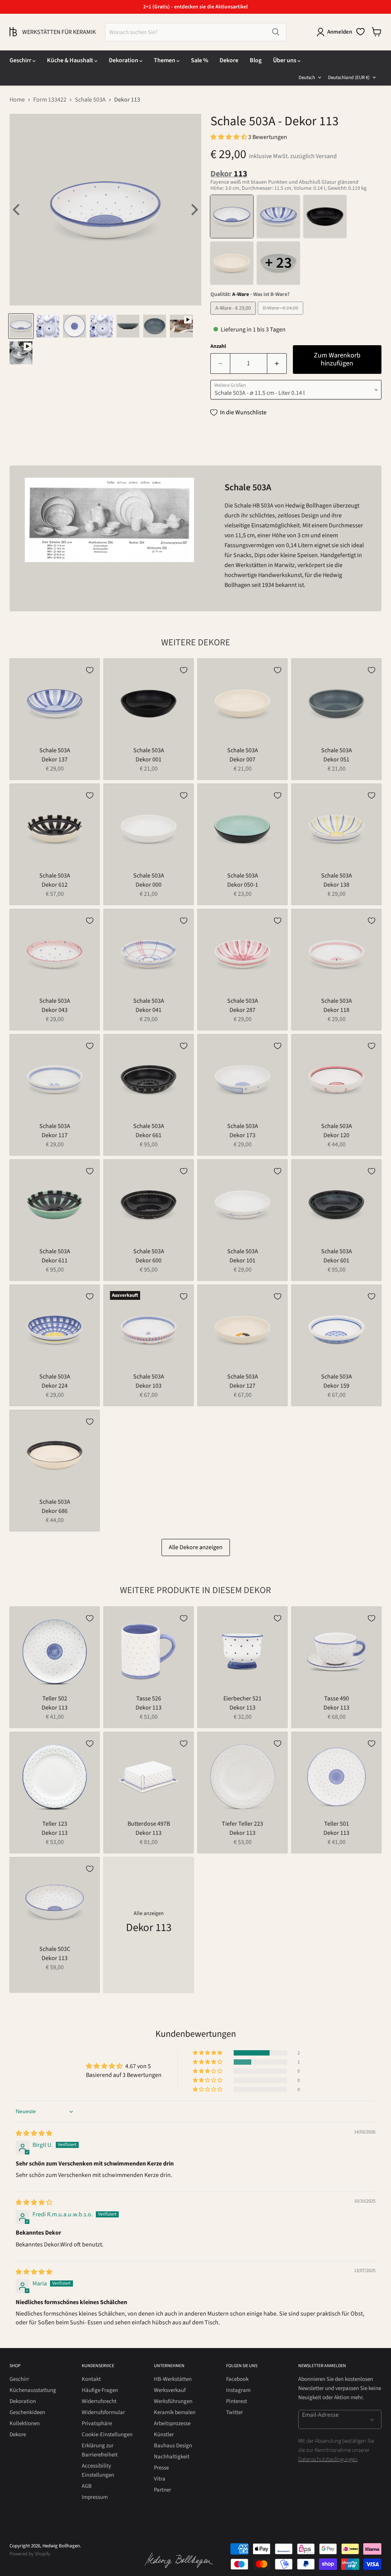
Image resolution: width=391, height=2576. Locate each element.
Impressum (95, 2497)
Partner (162, 2490)
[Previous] (17, 210)
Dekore (229, 60)
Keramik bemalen (175, 2412)
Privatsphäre (97, 2423)
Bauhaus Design (173, 2446)
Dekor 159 (336, 1386)
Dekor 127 (242, 1386)
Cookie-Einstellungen (107, 2435)
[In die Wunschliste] (90, 670)
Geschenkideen (27, 2412)
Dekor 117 (55, 1135)
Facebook (237, 2379)
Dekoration (124, 60)
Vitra (160, 2479)
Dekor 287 (242, 1010)
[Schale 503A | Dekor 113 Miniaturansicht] (21, 326)
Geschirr (21, 60)
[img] (34, 2133)
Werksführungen (173, 2401)
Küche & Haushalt (71, 60)
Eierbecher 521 (242, 1698)
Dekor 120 (336, 1135)
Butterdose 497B (149, 1824)
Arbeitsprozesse (172, 2423)
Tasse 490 (337, 1698)
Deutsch (307, 78)
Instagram (238, 2390)
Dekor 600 (149, 1261)
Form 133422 (50, 100)
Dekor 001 (149, 760)
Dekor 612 (55, 885)
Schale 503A (90, 100)
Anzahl (218, 346)
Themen (165, 60)
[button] (229, 137)
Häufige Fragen (100, 2390)
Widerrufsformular (103, 2412)
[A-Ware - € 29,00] (234, 317)
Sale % (200, 60)
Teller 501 (337, 1824)
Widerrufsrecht (99, 2401)
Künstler (164, 2435)
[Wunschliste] (360, 32)
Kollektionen (25, 2423)
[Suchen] (276, 32)
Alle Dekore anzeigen (196, 1547)
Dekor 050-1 (243, 885)
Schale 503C (55, 1949)
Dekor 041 (149, 1010)
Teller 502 (55, 1698)
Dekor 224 (55, 1386)
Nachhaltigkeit (172, 2457)
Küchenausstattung (33, 2390)
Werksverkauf (170, 2390)
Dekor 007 (242, 760)
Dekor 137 (55, 760)
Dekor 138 (336, 885)
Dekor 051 (336, 760)
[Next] (194, 210)
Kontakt (91, 2379)
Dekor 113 (55, 1708)
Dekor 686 (55, 1511)
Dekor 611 (55, 1261)
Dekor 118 (336, 1010)
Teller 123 (55, 1824)
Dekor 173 (242, 1135)
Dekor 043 (55, 1010)
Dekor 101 (242, 1261)
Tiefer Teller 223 (242, 1824)
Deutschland (349, 78)
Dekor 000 (149, 885)
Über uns (285, 60)
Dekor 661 (149, 1135)
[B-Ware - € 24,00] (281, 317)
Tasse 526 (149, 1698)
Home (17, 100)
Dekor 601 (336, 1261)
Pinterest (237, 2401)
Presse (161, 2468)
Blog (256, 60)
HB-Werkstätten (173, 2379)
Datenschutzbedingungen (328, 2459)
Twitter (234, 2412)
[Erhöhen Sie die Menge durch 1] (277, 364)
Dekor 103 (149, 1386)
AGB (87, 2486)
